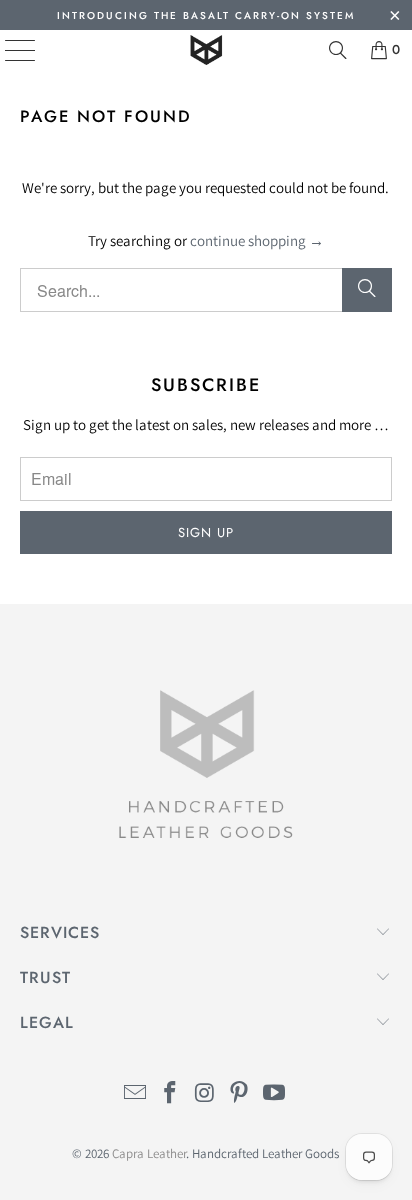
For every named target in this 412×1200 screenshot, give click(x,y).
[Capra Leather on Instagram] (205, 1094)
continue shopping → (257, 240)
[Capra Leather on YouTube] (275, 1094)
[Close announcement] (394, 17)
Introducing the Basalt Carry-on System (206, 15)
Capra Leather (149, 1153)
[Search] (338, 50)
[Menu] (5, 50)
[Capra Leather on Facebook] (170, 1094)
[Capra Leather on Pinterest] (240, 1094)
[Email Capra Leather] (136, 1094)
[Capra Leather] (206, 50)
